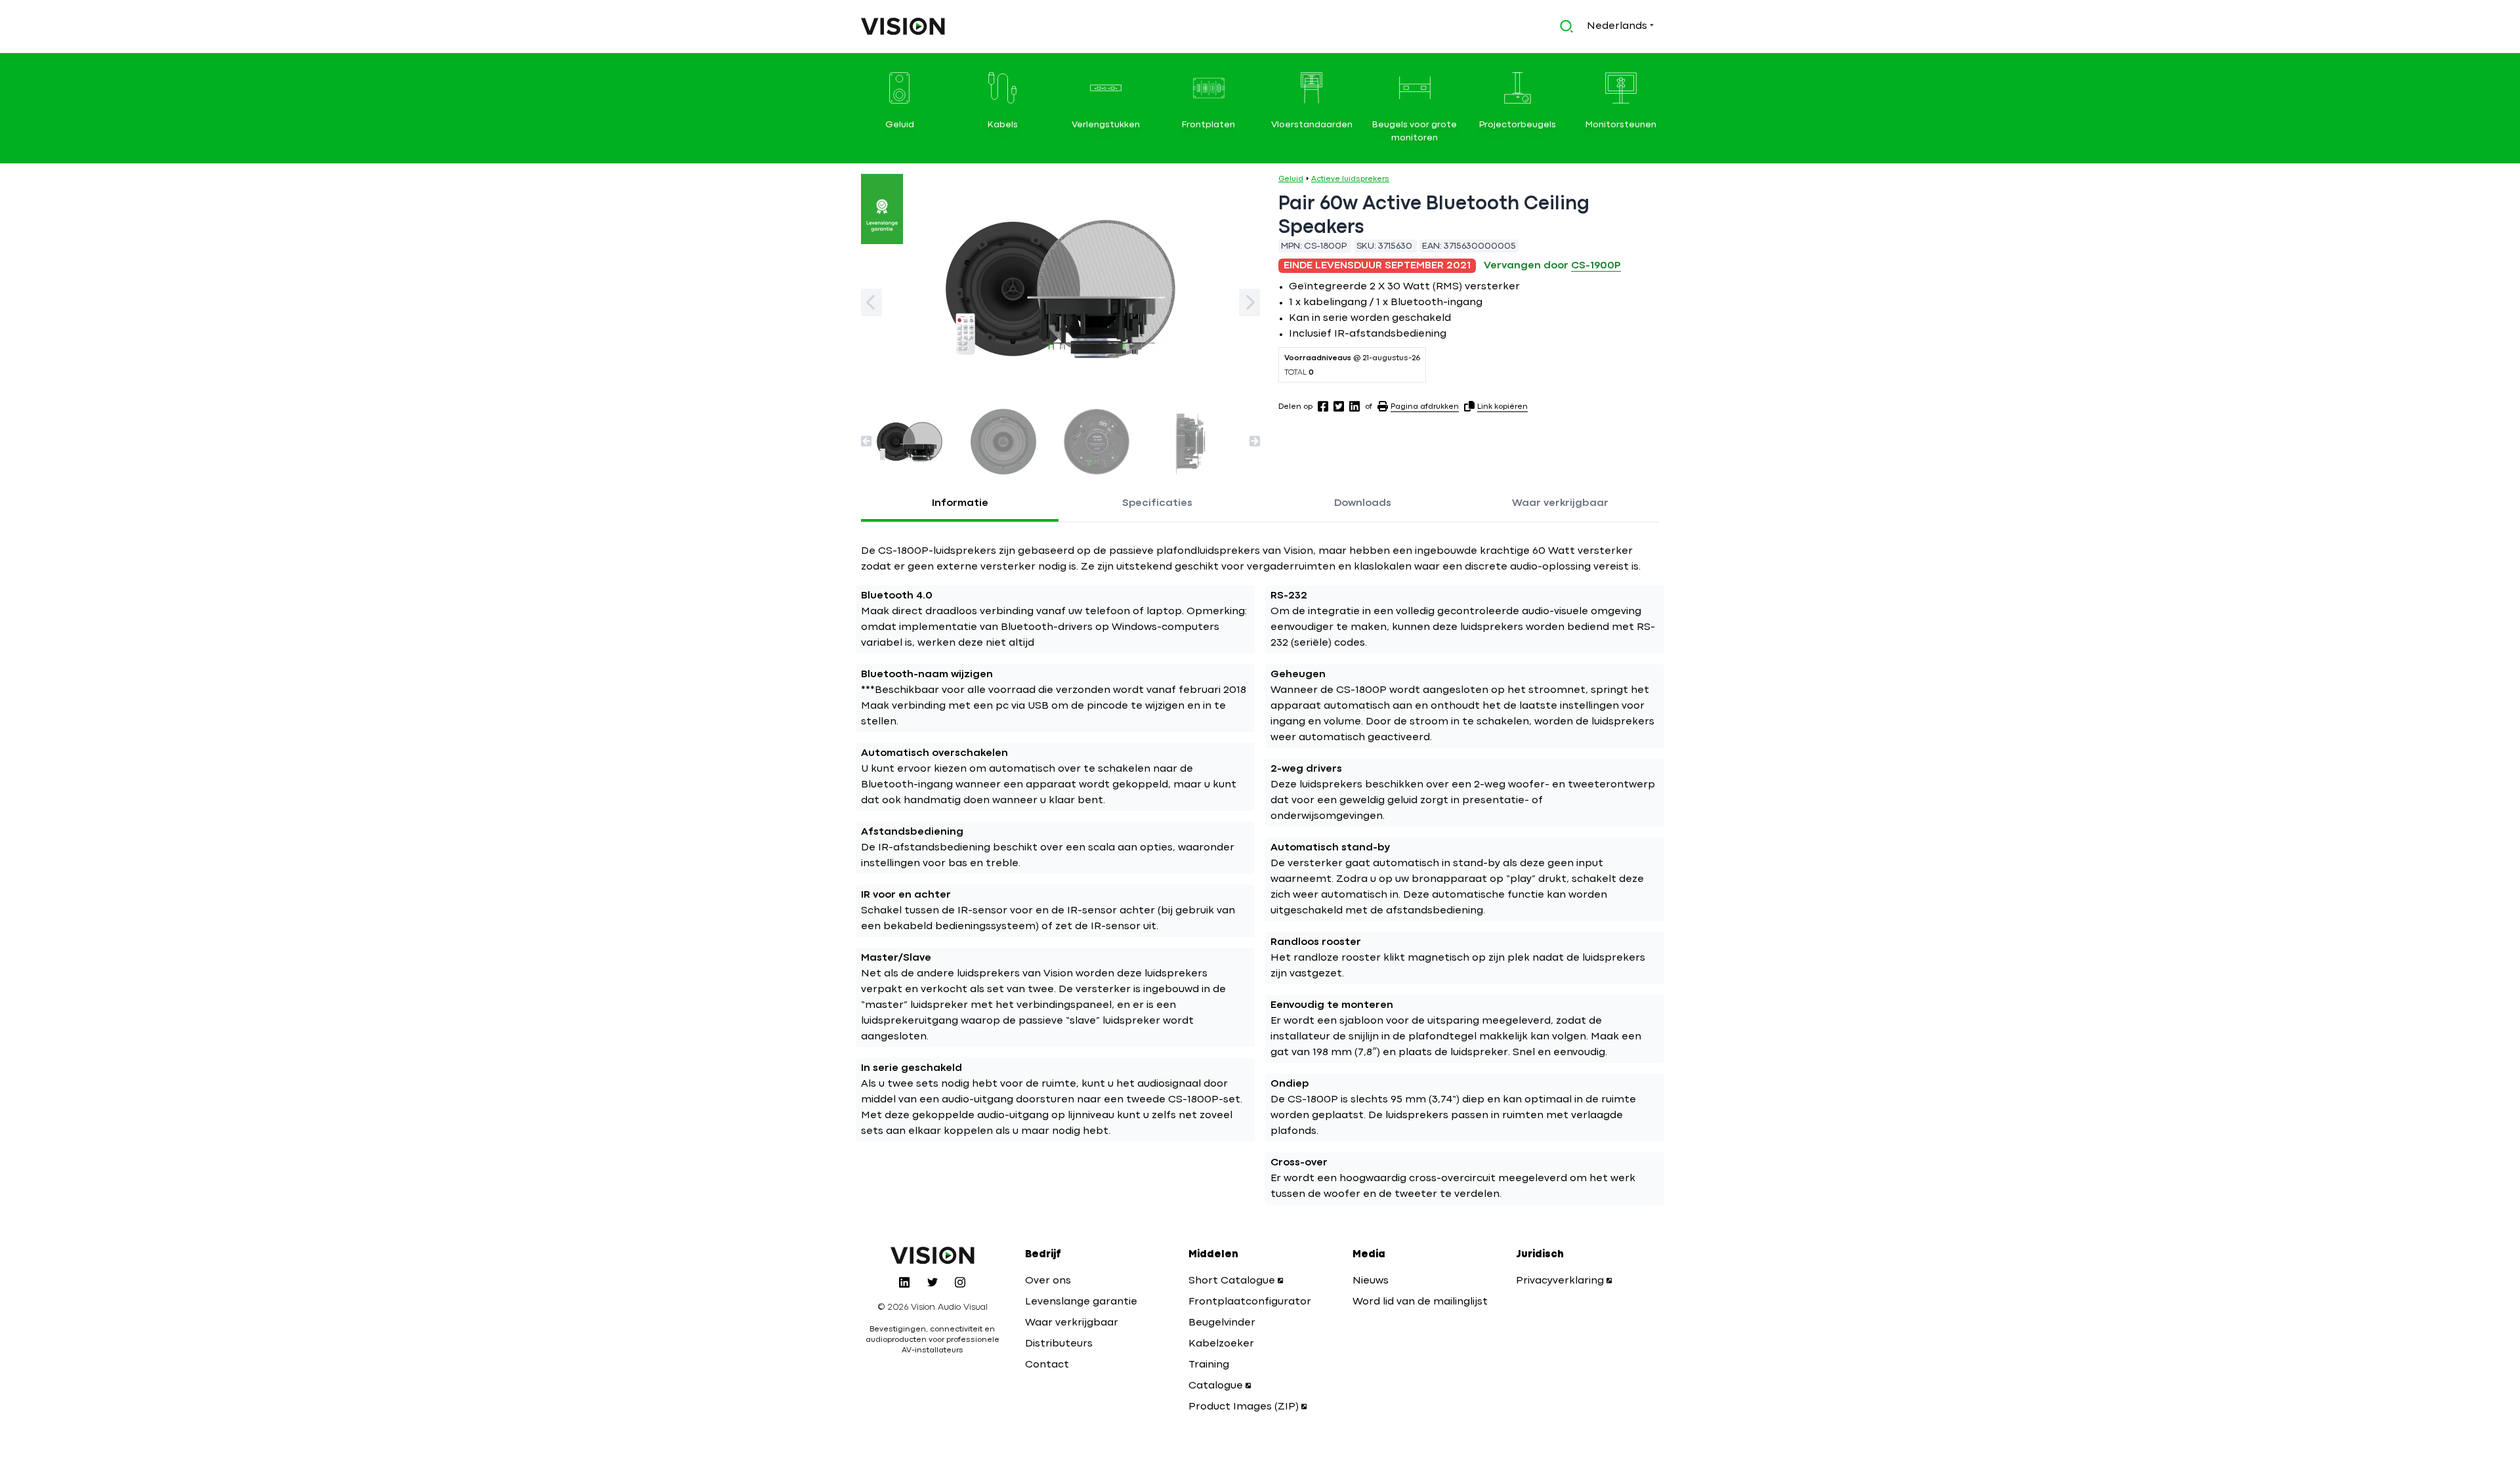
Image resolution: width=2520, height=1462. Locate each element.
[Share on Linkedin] (1354, 406)
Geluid (1291, 179)
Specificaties (1157, 503)
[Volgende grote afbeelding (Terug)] (871, 303)
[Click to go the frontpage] (903, 26)
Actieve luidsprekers (1350, 179)
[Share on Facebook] (1323, 406)
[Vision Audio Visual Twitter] (933, 1282)
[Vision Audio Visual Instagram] (960, 1282)
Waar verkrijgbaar (1560, 503)
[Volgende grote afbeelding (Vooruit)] (1249, 303)
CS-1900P (1596, 266)
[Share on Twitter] (1339, 406)
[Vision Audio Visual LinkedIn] (904, 1282)
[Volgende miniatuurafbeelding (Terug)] (866, 441)
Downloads (1363, 503)
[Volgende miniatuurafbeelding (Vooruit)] (1255, 441)
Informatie (960, 503)
